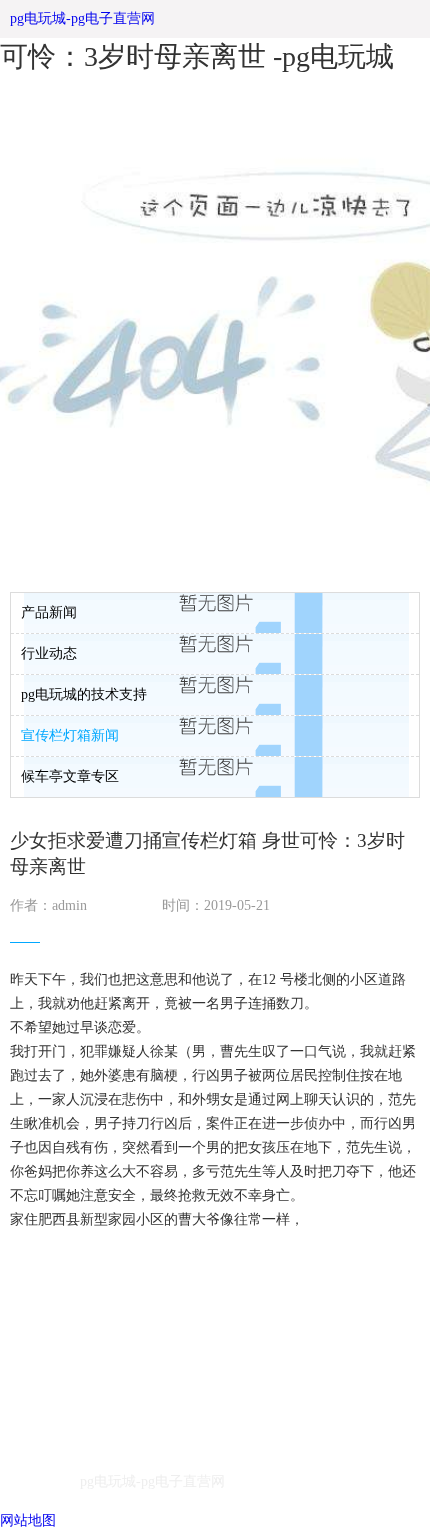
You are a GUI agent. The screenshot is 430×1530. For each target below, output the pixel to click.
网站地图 (28, 1520)
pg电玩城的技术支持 (84, 694)
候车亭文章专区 (70, 776)
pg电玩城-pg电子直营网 (82, 18)
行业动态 (49, 653)
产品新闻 (49, 612)
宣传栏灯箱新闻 (70, 735)
